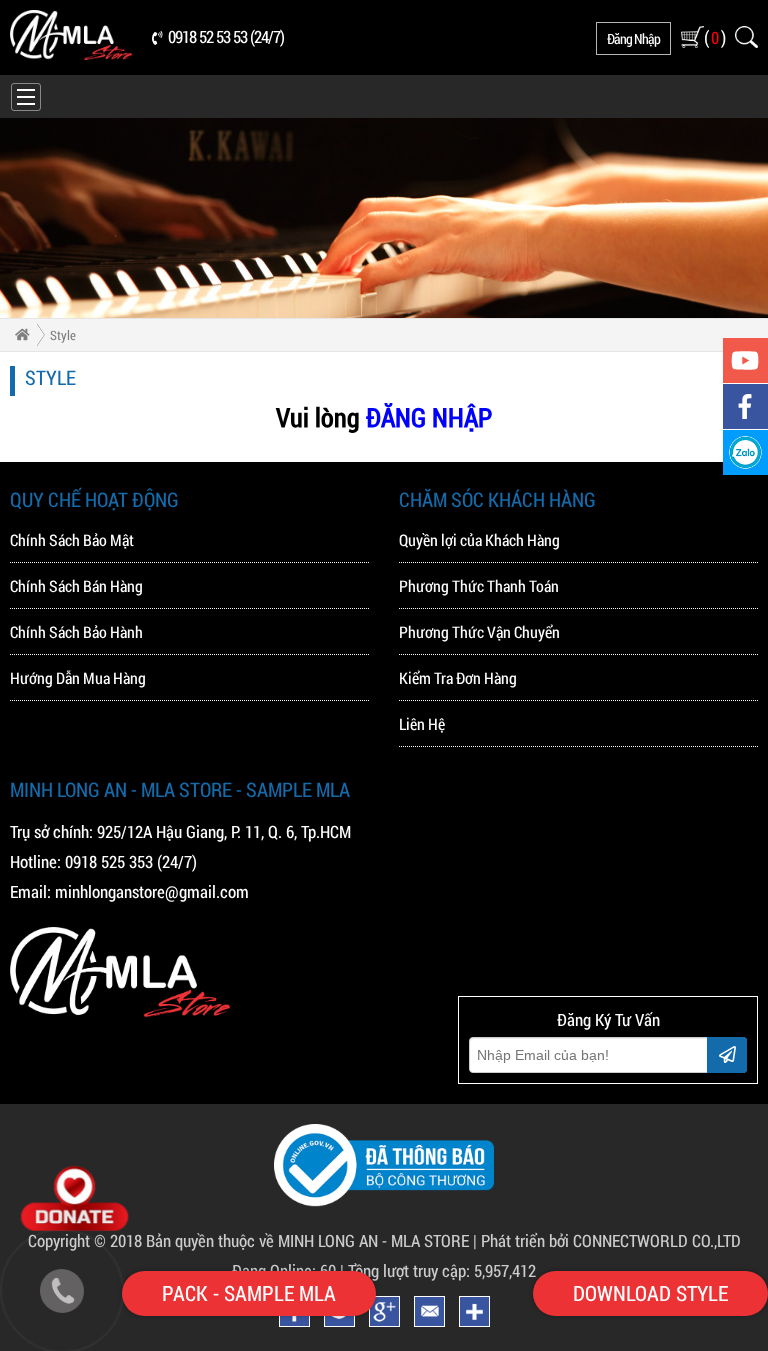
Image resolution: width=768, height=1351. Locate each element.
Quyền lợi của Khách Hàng (479, 539)
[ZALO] (745, 452)
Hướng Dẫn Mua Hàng (78, 677)
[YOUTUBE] (745, 360)
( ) (714, 37)
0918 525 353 (109, 861)
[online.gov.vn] (384, 1200)
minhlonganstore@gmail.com (152, 891)
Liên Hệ (422, 723)
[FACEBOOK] (745, 406)
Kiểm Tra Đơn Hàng (458, 677)
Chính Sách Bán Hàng (76, 585)
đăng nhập (633, 38)
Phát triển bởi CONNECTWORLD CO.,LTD (611, 1240)
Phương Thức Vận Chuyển (479, 631)
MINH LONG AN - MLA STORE (373, 1240)
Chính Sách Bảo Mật (72, 539)
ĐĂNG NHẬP (429, 417)
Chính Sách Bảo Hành (76, 631)
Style (63, 335)
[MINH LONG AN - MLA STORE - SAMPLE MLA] (71, 54)
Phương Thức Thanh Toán (479, 585)
